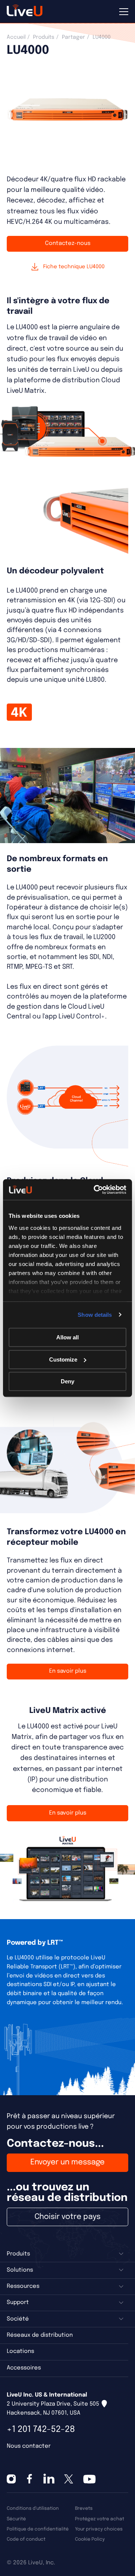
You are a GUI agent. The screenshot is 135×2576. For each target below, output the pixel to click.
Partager (73, 37)
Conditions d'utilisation (33, 2508)
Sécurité (16, 2519)
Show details (95, 1315)
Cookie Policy (90, 2539)
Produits (44, 37)
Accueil (16, 37)
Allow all (67, 1337)
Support (18, 2302)
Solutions (20, 2270)
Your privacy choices (99, 2529)
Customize (63, 1359)
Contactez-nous (68, 243)
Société (18, 2319)
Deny (67, 1381)
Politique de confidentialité (38, 2529)
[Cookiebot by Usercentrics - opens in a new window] (95, 1190)
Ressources (23, 2286)
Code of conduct (26, 2539)
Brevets (84, 2508)
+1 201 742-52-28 (41, 2429)
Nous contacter (29, 2446)
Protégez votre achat (100, 2519)
